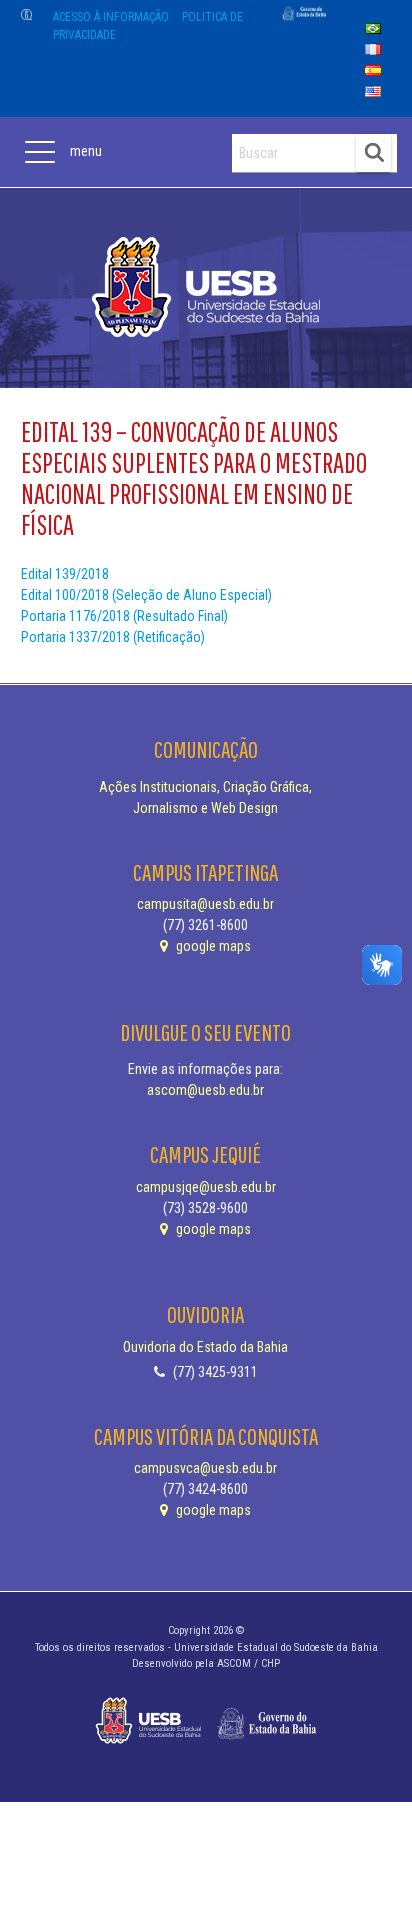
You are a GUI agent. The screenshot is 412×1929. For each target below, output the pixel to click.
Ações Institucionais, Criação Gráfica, (205, 787)
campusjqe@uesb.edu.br (206, 1187)
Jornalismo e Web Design (205, 808)
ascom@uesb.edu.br (205, 1090)
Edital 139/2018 (65, 574)
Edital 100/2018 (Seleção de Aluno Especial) (146, 595)
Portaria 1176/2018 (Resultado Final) (124, 616)
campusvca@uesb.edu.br (205, 1468)
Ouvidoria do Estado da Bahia (205, 1347)
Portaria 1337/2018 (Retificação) (113, 637)
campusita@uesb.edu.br (205, 904)
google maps (212, 946)
